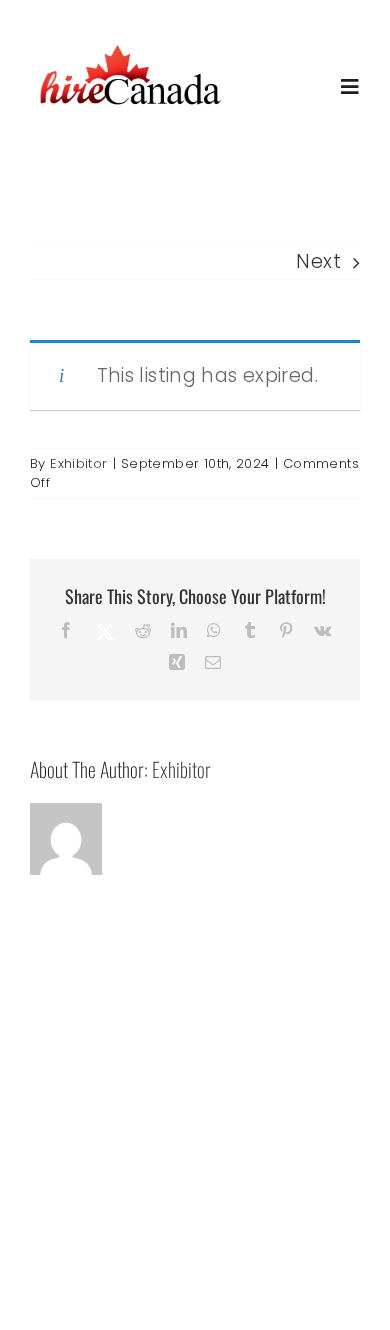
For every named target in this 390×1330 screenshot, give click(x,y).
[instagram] (174, 1201)
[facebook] (94, 1201)
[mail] (215, 1201)
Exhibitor (78, 463)
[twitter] (134, 1199)
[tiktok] (255, 1201)
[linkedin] (296, 1201)
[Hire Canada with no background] (130, 46)
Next (318, 261)
